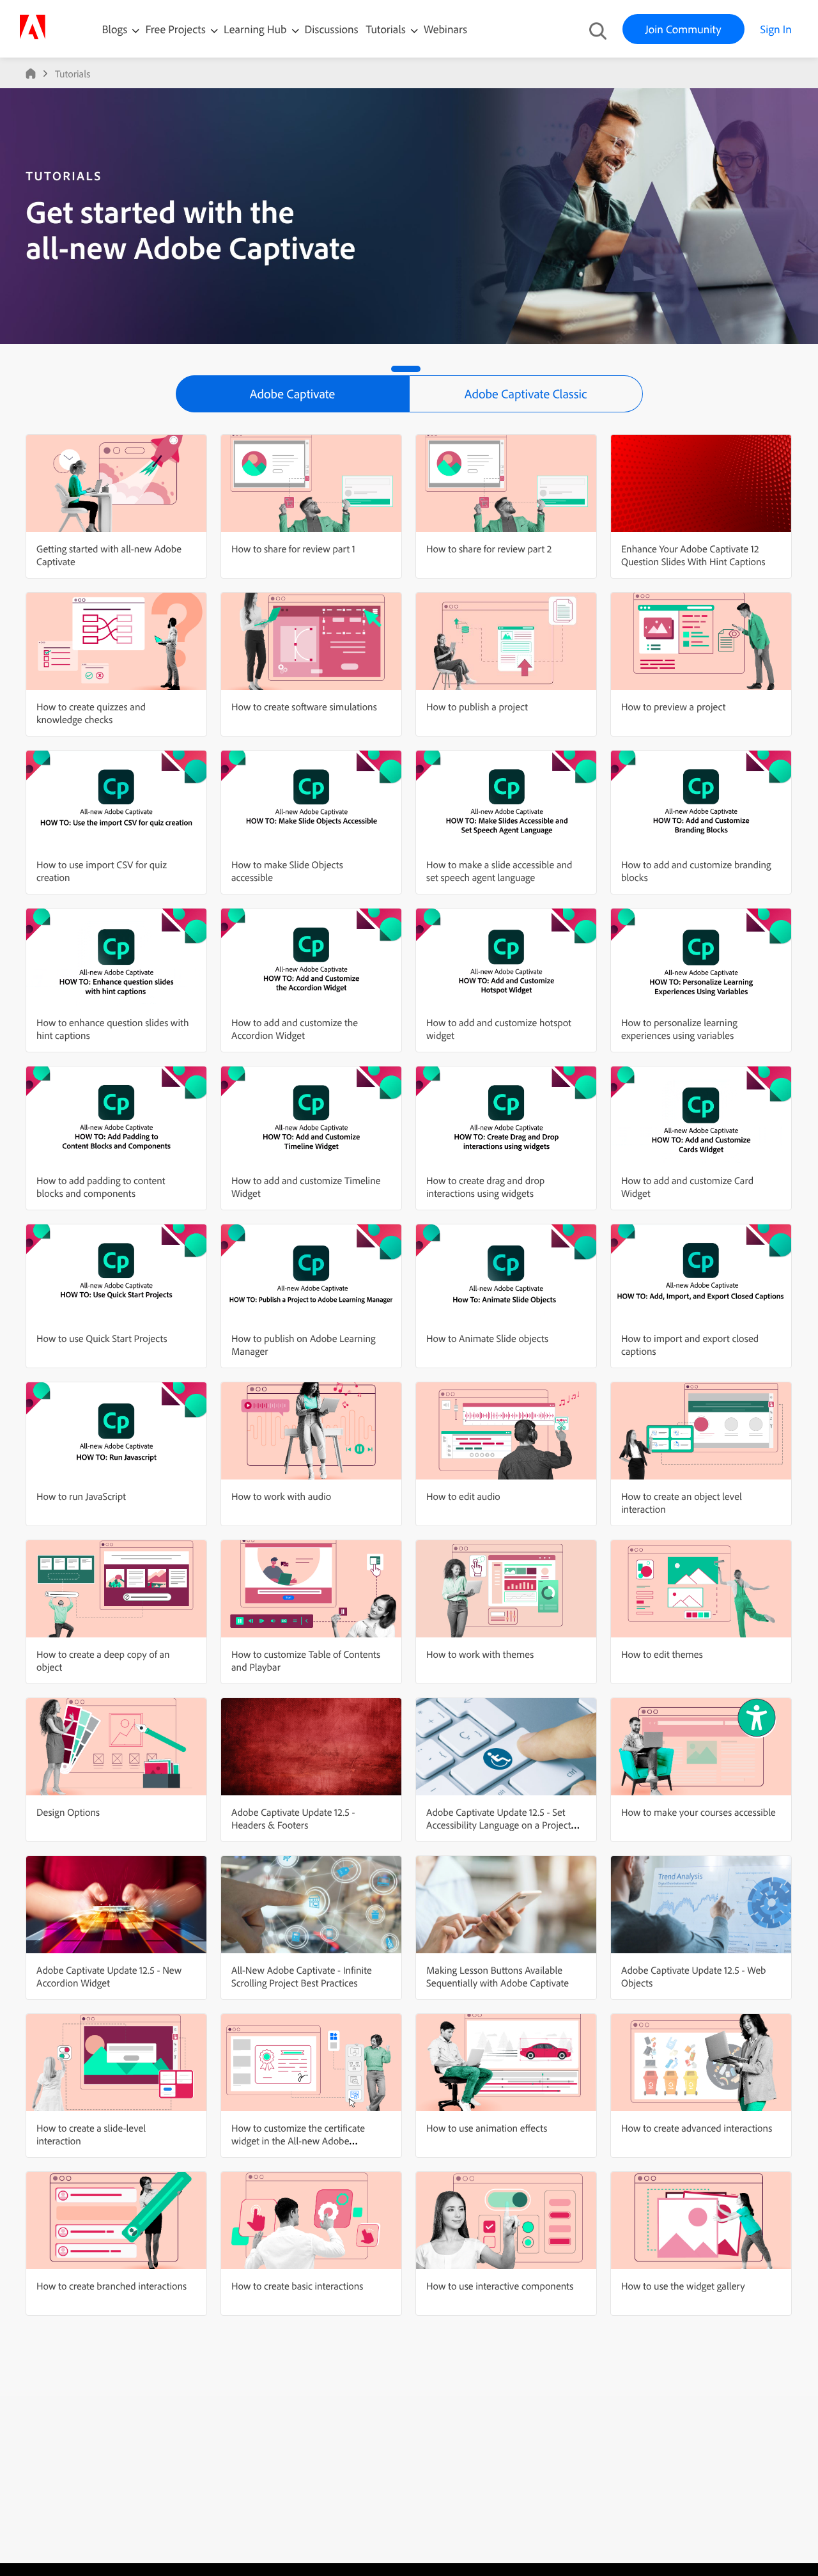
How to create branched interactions (112, 2286)
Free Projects (177, 29)
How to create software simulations (304, 706)
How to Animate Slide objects (487, 1338)
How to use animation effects (487, 2128)
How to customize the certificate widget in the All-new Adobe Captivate (298, 2141)
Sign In (776, 29)
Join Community (683, 29)
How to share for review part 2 (489, 549)
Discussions (332, 29)
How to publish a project (477, 706)
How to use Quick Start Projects (102, 1338)
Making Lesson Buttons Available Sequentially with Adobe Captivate (498, 1976)
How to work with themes (480, 1654)
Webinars (445, 29)
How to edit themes (662, 1654)
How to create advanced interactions (697, 2128)
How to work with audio (281, 1496)
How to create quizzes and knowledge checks (91, 713)
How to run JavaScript (81, 1496)
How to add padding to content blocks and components (101, 1187)
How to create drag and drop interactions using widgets (485, 1187)
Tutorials (387, 29)
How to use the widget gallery (683, 2286)
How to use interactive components (500, 2286)
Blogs (115, 29)
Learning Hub (257, 29)
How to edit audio (463, 1496)
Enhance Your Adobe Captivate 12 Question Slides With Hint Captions (693, 555)
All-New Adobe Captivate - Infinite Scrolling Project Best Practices (302, 1976)
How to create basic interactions (297, 2286)
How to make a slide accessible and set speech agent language (499, 871)
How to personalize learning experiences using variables (679, 1029)
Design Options (68, 1812)
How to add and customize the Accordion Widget (295, 1029)
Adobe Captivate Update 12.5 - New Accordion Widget (109, 1976)
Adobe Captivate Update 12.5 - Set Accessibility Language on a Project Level (499, 1825)
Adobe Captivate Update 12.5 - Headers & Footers (293, 1818)
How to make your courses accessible (698, 1812)
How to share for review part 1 (293, 549)
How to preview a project (673, 706)
